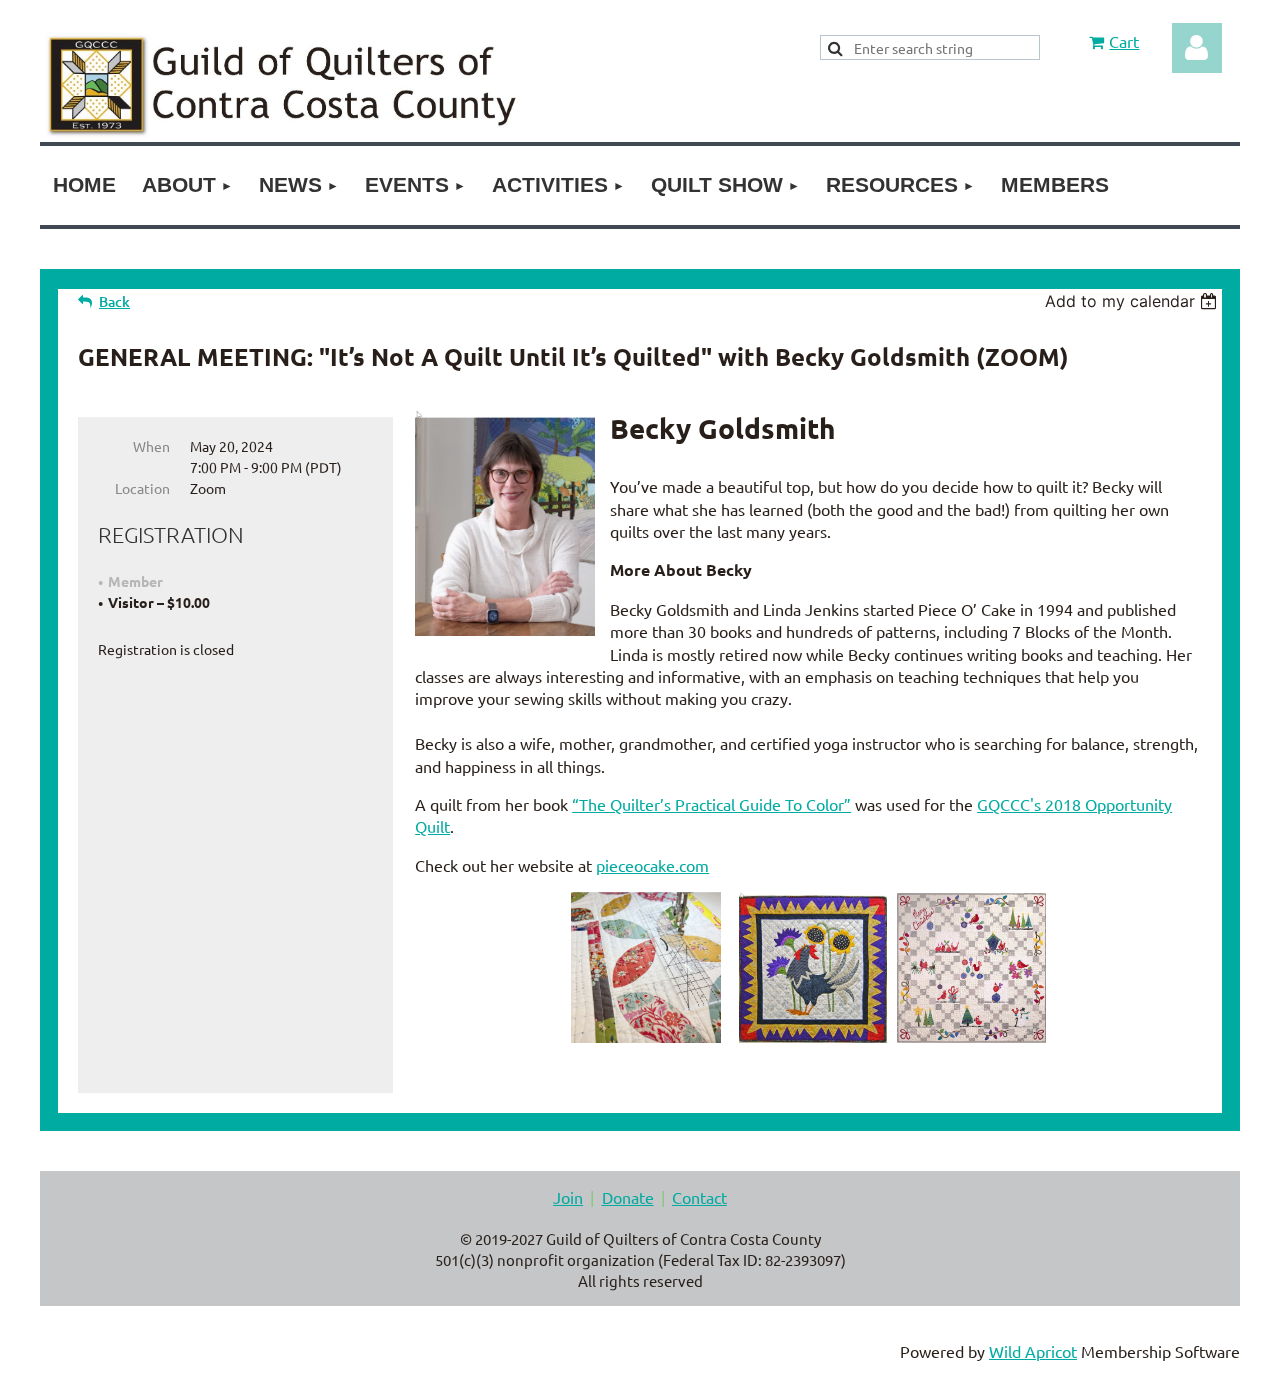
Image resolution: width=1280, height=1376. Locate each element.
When (151, 446)
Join (568, 1197)
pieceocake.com (652, 865)
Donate (628, 1197)
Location (142, 488)
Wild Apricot (1033, 1351)
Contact (699, 1197)
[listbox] (1133, 301)
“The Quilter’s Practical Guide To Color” (711, 804)
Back (114, 301)
